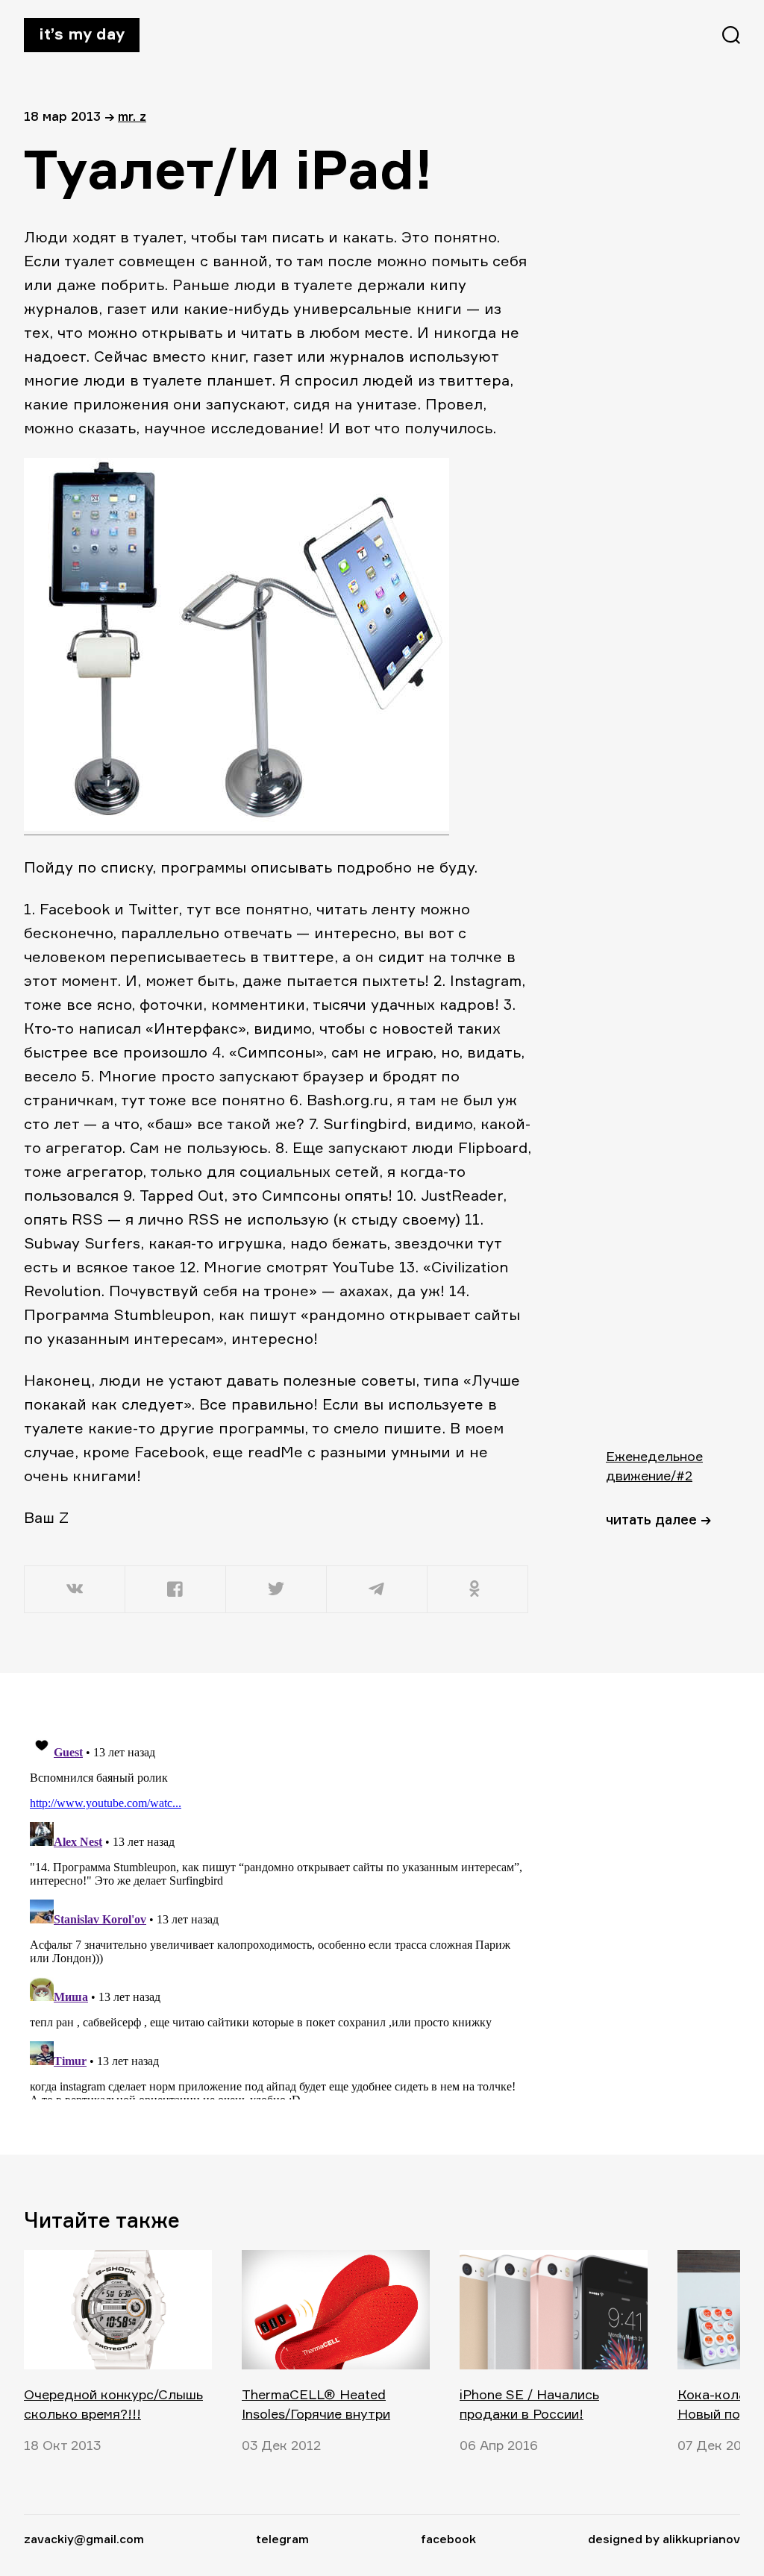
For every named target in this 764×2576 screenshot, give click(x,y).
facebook (448, 2539)
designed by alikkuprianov (664, 2539)
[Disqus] (278, 1913)
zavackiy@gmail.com (84, 2539)
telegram (282, 2539)
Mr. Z (132, 116)
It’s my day (82, 34)
